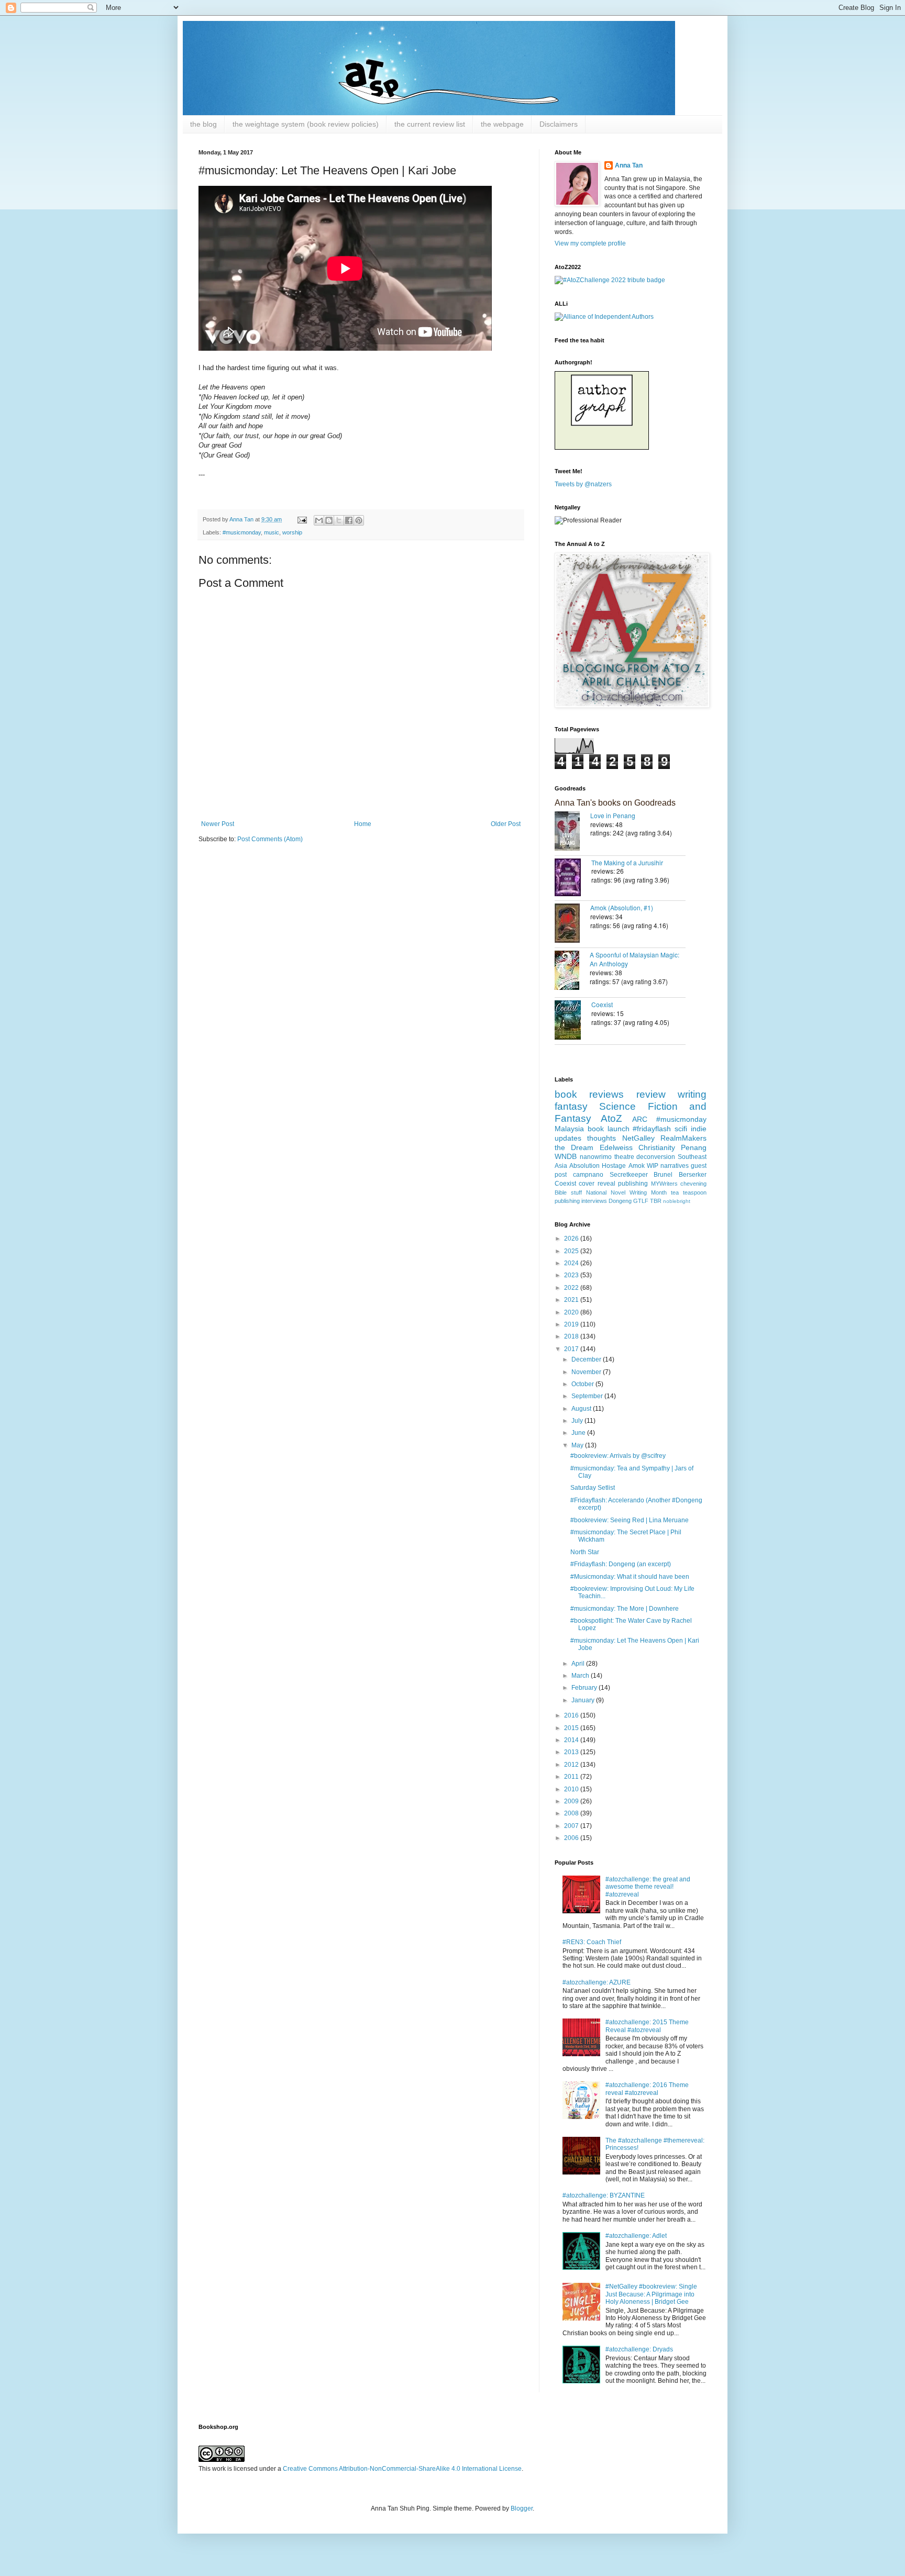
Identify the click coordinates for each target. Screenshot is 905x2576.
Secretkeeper (629, 1175)
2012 (572, 1765)
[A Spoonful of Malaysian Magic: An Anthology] (572, 971)
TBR (656, 1201)
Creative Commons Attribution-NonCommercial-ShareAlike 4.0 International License (402, 2469)
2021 (572, 1300)
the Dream (574, 1147)
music (272, 532)
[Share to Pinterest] (359, 520)
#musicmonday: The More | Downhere (625, 1609)
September (588, 1396)
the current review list (430, 124)
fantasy (571, 1106)
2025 (572, 1251)
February (585, 1688)
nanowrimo (596, 1157)
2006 (572, 1838)
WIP (653, 1166)
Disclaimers (559, 124)
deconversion (656, 1157)
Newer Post (218, 824)
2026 (572, 1239)
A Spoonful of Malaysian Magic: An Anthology (634, 959)
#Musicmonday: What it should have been (630, 1577)
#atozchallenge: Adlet (636, 2236)
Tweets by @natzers (583, 484)
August (582, 1409)
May (578, 1445)
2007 (572, 1826)
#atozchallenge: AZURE (597, 1982)
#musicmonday (242, 532)
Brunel (663, 1175)
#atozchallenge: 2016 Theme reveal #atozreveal (647, 2089)
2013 (572, 1752)
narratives (675, 1166)
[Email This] (319, 520)
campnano (588, 1175)
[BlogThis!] (329, 520)
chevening (693, 1184)
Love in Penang (613, 815)
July (578, 1421)
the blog (203, 124)
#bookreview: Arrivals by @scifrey (618, 1456)
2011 (572, 1777)
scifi (681, 1129)
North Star (585, 1552)
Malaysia (569, 1129)
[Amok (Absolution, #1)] (572, 924)
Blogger (522, 2508)
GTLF (641, 1201)
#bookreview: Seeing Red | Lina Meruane (630, 1520)
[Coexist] (573, 1021)
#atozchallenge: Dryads (639, 2349)
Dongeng (620, 1201)
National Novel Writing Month (626, 1192)
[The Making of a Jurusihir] (573, 878)
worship (292, 532)
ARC (640, 1119)
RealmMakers (683, 1138)
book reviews (589, 1094)
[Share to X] (339, 520)
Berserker (693, 1175)
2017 (572, 1349)
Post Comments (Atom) (270, 839)
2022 (572, 1288)
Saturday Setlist (593, 1488)
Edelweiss (616, 1147)
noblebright (677, 1201)
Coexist (602, 1004)
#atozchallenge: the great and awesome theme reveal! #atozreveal (648, 1887)
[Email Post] (302, 519)
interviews (594, 1201)
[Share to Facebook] (349, 520)
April (579, 1664)
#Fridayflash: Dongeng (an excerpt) (621, 1564)
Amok (637, 1166)
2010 (572, 1789)
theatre (624, 1157)
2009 (572, 1801)
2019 (572, 1324)
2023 (572, 1275)
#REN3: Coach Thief (592, 1942)
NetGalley (638, 1138)
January (584, 1700)
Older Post (506, 824)
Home (363, 824)
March (581, 1676)
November (587, 1372)
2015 (572, 1728)
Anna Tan (629, 165)
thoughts (602, 1138)
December (587, 1359)
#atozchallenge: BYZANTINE (604, 2195)
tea (675, 1192)
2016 (572, 1715)
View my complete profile (590, 243)
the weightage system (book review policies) (306, 124)
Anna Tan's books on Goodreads (615, 803)
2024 (572, 1263)
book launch (609, 1129)
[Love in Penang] (572, 832)
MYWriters (664, 1184)
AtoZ (611, 1118)
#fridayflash (652, 1129)
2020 (572, 1312)
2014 (572, 1740)
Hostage (614, 1166)
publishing (633, 1184)
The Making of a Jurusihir (627, 862)
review (651, 1094)
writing (692, 1094)
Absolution (584, 1166)
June (579, 1433)
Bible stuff (568, 1192)
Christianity (657, 1147)
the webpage (502, 124)
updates (568, 1138)
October (583, 1384)
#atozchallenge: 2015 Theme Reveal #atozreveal (647, 2026)
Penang (694, 1147)
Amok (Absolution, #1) (622, 907)
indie (699, 1129)
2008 (572, 1813)
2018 (572, 1336)
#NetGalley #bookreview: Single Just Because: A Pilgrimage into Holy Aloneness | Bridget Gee (651, 2294)
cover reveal (597, 1184)
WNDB (566, 1156)
